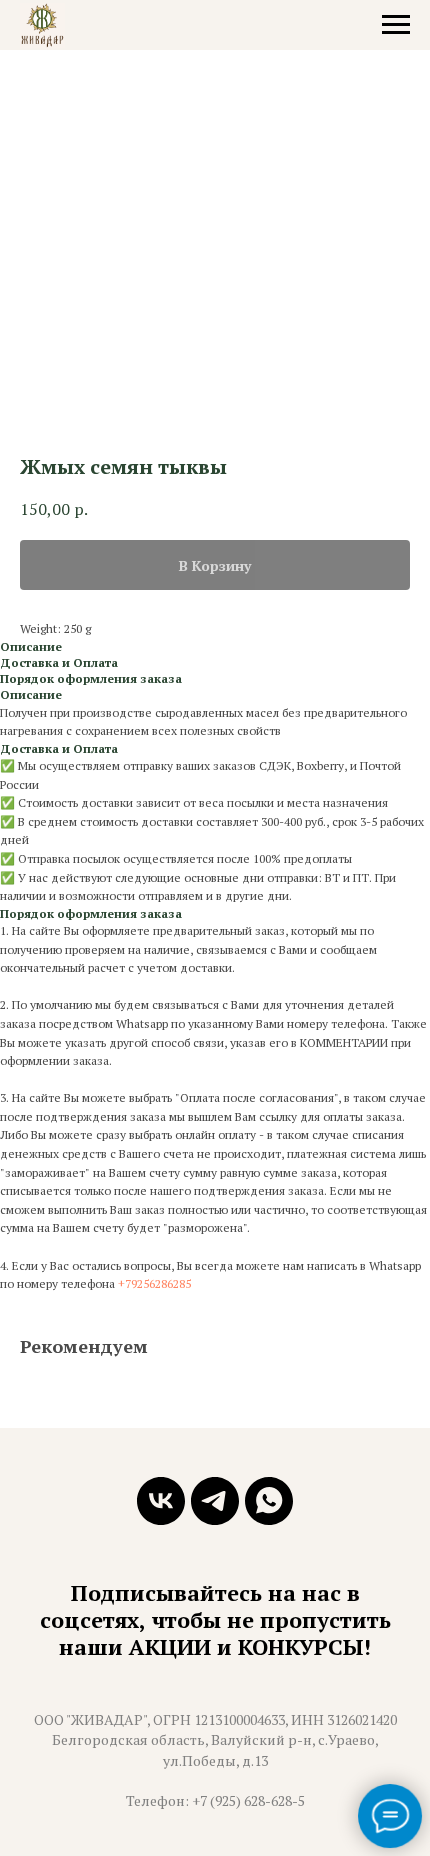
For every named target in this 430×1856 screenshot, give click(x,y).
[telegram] (215, 1501)
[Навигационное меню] (396, 25)
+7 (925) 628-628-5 (248, 1800)
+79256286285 (154, 1283)
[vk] (161, 1501)
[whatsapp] (269, 1501)
